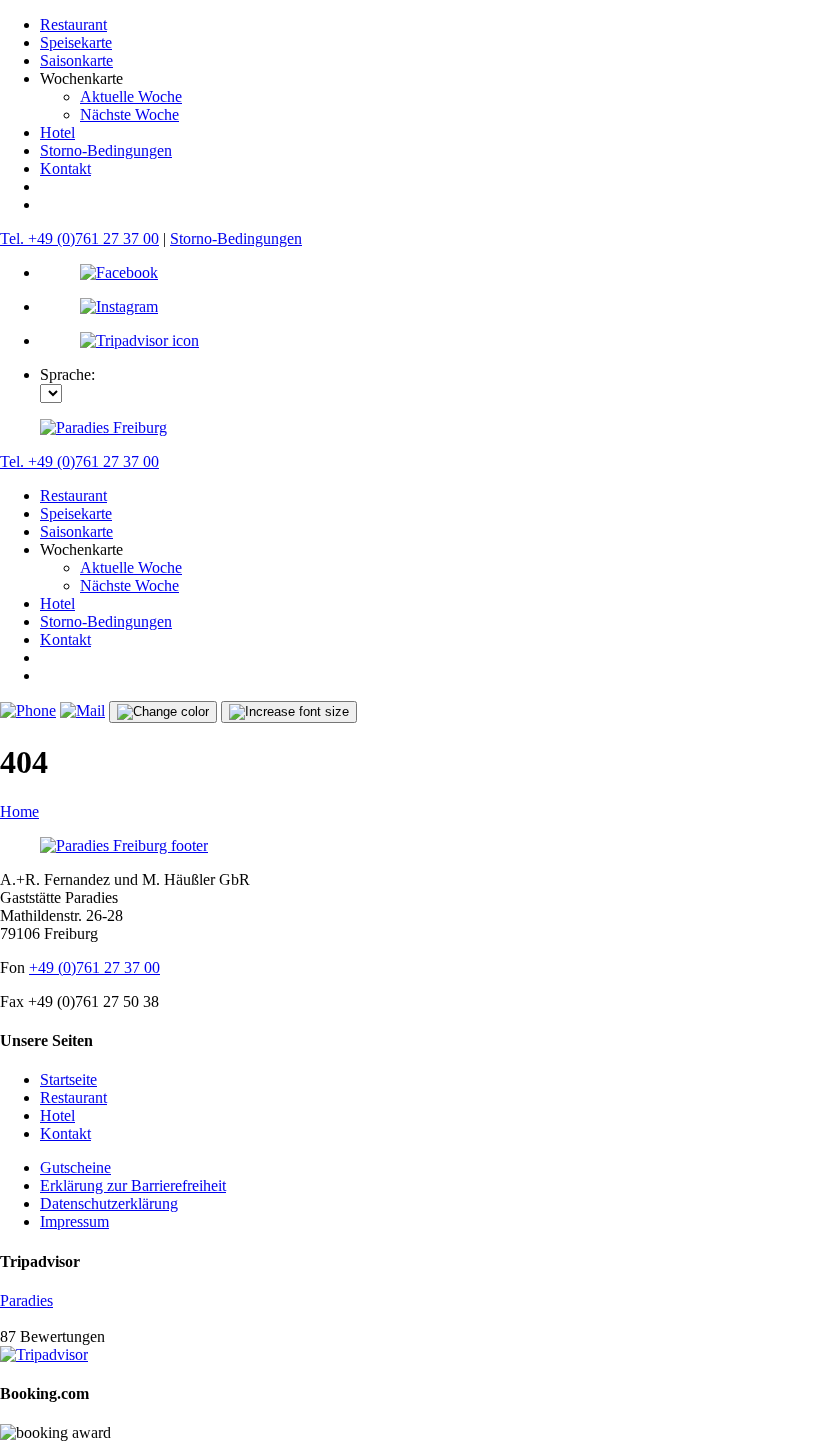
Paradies (26, 1300)
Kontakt (65, 168)
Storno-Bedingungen (106, 150)
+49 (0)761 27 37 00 (94, 967)
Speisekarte (76, 42)
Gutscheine (75, 1167)
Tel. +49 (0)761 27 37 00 (79, 238)
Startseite (68, 1079)
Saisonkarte (76, 60)
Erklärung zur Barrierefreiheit (133, 1185)
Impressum (74, 1221)
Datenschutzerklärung (109, 1203)
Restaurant (73, 24)
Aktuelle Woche (131, 96)
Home (19, 811)
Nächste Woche (129, 114)
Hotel (57, 132)
